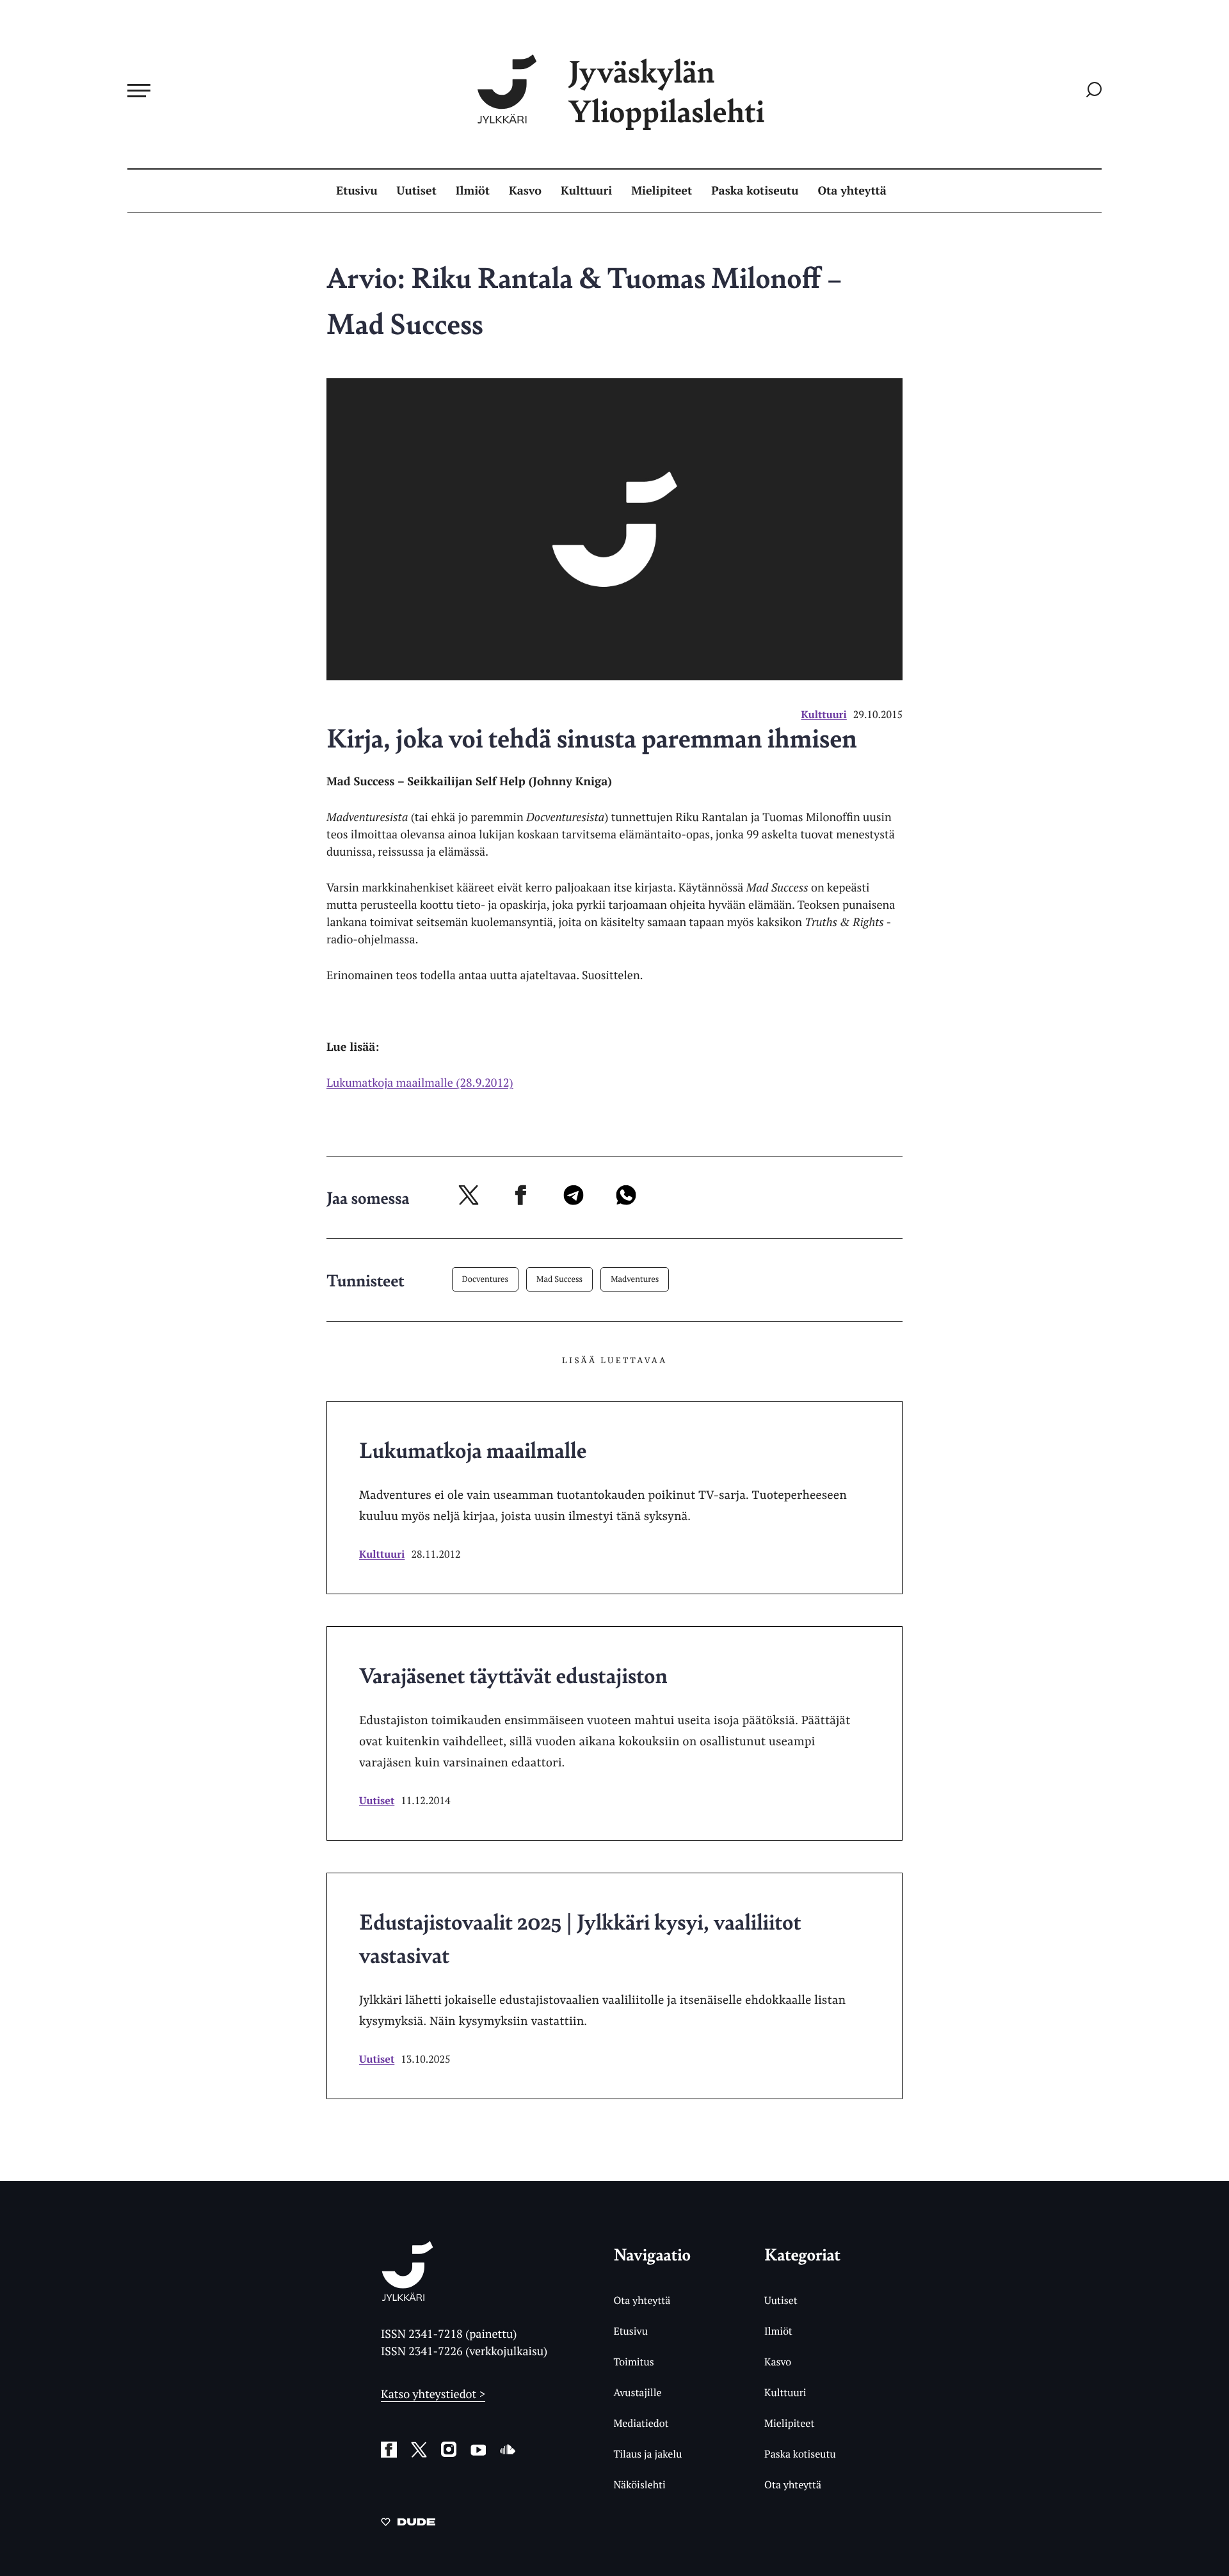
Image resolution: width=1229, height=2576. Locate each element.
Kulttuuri (586, 191)
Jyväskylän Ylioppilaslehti (666, 91)
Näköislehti (639, 2484)
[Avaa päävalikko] (139, 90)
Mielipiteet (662, 191)
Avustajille (637, 2392)
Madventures (635, 1279)
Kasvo (525, 191)
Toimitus (633, 2362)
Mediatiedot (641, 2423)
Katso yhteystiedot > (433, 2394)
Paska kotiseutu (755, 191)
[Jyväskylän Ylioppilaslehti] (407, 2296)
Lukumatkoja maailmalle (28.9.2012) (420, 1083)
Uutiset (417, 191)
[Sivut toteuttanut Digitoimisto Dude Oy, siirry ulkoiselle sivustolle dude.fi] (408, 2524)
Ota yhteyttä (852, 191)
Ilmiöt (473, 191)
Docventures (486, 1279)
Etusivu (357, 191)
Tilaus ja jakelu (647, 2454)
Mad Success (559, 1279)
